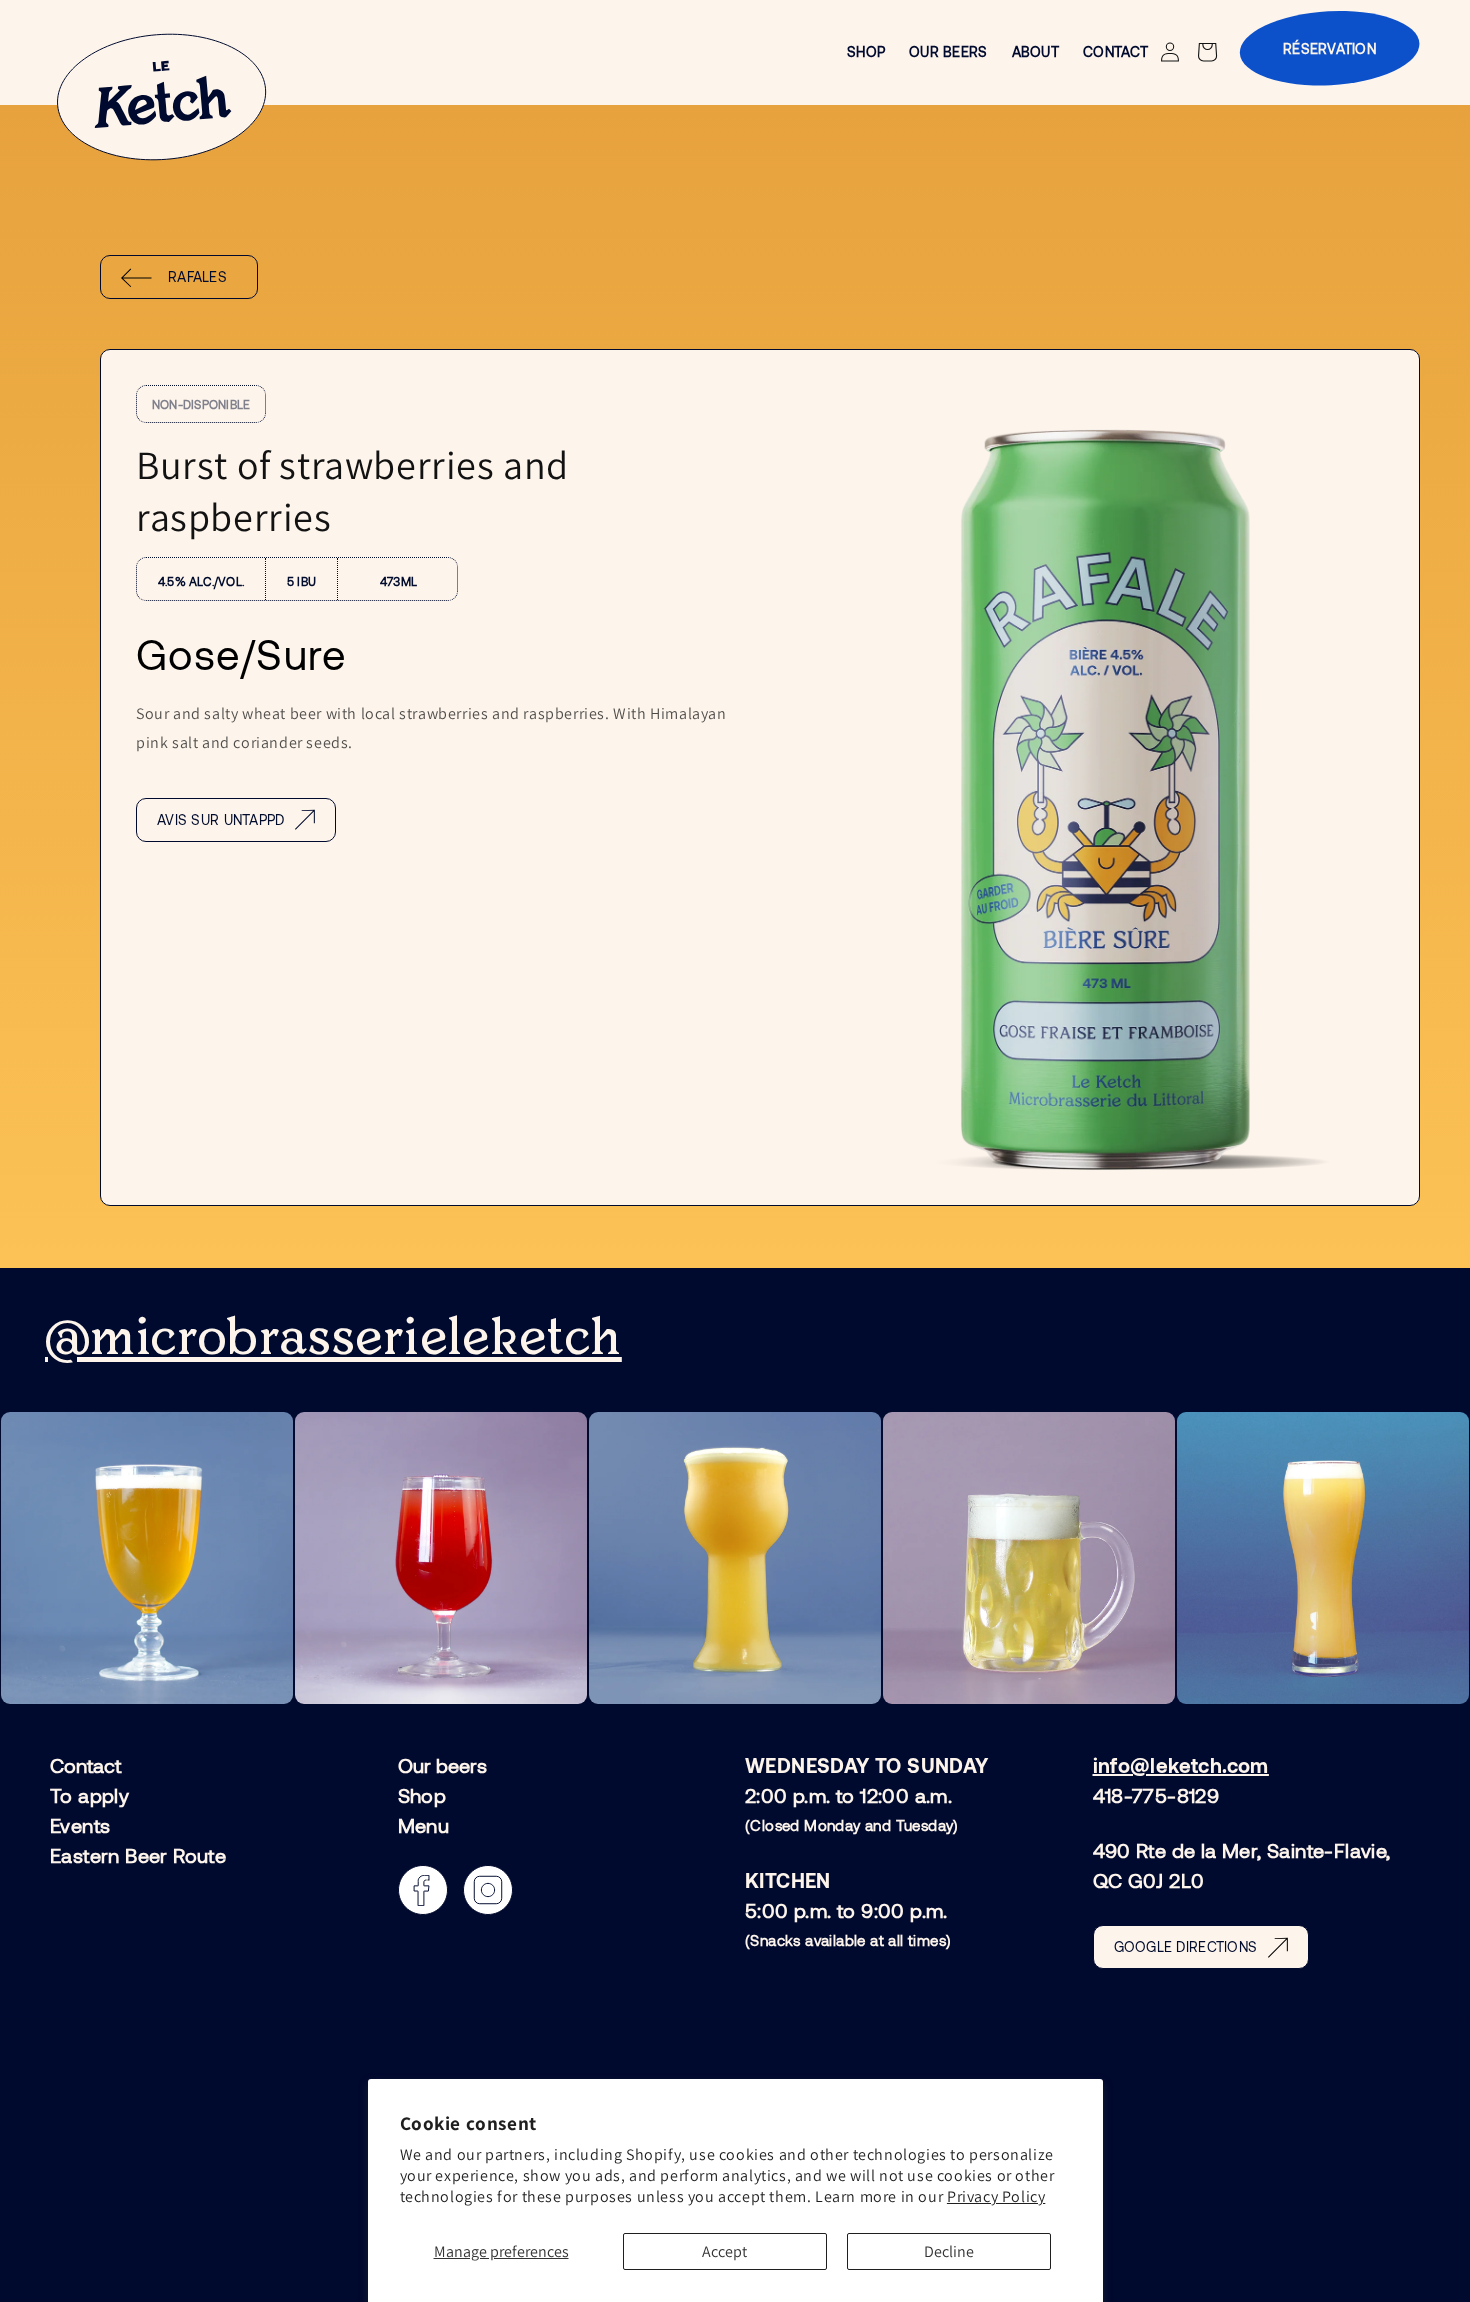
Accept (724, 2251)
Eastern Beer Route (138, 1855)
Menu (424, 1825)
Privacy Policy (996, 2196)
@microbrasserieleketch (333, 1339)
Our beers (442, 1766)
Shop (422, 1795)
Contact (85, 1766)
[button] (1209, 52)
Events (80, 1825)
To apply (89, 1795)
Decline (949, 2251)
